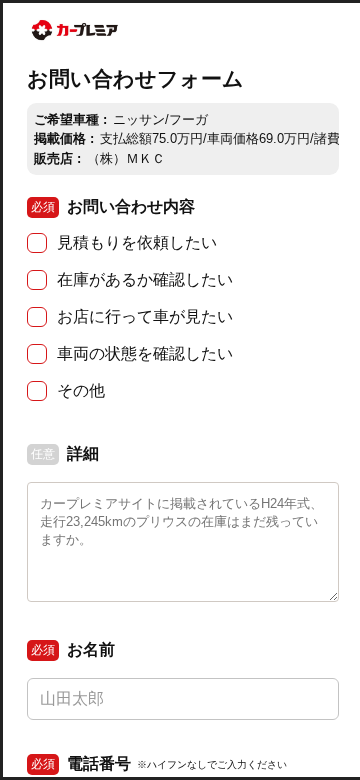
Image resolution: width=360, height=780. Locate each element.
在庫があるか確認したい (145, 279)
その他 (81, 390)
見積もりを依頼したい (137, 242)
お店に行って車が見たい (145, 316)
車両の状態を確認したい (145, 353)
